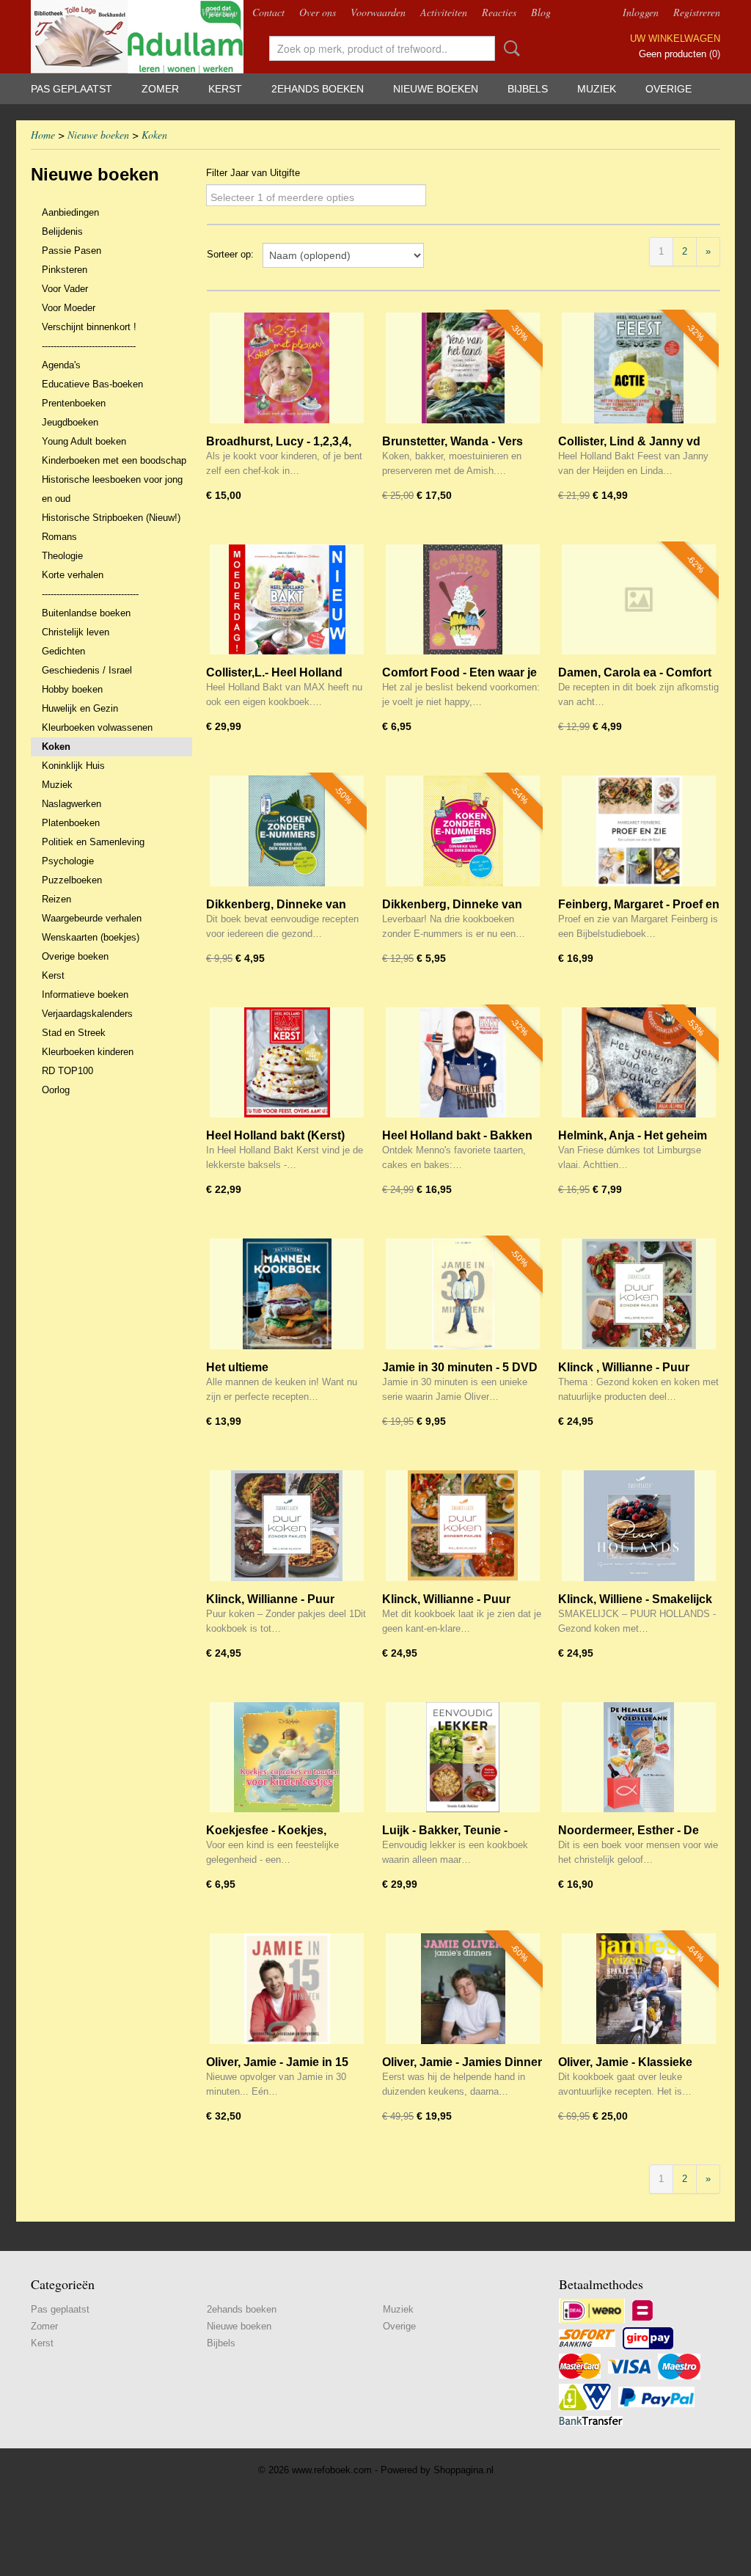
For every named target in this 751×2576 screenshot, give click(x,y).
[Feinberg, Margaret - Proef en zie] (639, 831)
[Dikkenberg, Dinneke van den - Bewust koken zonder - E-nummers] (287, 831)
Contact (268, 12)
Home (43, 135)
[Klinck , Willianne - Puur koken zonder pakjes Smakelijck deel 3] (639, 1294)
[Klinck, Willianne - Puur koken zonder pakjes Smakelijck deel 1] (287, 1526)
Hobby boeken (72, 689)
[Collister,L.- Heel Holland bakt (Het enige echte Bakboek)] (287, 600)
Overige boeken (75, 956)
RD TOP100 (67, 1071)
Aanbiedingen (70, 212)
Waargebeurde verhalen (92, 918)
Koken (154, 135)
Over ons (318, 12)
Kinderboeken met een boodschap (114, 460)
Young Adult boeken (84, 441)
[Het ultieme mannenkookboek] (287, 1294)
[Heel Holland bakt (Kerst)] (287, 1063)
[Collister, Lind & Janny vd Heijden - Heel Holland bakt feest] (639, 368)
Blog (541, 12)
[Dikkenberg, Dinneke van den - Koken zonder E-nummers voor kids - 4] (463, 831)
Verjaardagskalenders (87, 1014)
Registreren (697, 12)
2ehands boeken (318, 89)
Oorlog (56, 1090)
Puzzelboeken (72, 880)
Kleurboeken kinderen (88, 1052)
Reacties (499, 12)
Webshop (219, 12)
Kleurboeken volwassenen (97, 727)
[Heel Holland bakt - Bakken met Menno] (463, 1063)
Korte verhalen (73, 575)
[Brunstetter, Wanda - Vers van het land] (463, 368)
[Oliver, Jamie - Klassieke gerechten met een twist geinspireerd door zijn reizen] (639, 1989)
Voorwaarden (378, 12)
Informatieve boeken (85, 995)
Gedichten (63, 651)
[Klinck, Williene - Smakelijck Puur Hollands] (639, 1526)
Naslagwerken (72, 804)
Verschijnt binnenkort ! (89, 327)
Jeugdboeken (70, 422)
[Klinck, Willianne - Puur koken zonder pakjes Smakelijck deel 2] (463, 1526)
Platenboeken (71, 823)
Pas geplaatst (72, 89)
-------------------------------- (89, 346)
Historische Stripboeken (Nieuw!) (111, 518)
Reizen (56, 899)
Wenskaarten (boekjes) (91, 937)
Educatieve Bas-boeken (92, 384)
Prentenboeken (74, 403)
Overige (668, 89)
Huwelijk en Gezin (80, 708)
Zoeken (509, 48)
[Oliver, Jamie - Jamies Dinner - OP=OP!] (463, 1989)
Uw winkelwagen (675, 39)
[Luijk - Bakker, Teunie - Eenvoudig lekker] (463, 1758)
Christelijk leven (76, 632)
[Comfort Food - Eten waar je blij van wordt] (463, 600)
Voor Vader (65, 289)
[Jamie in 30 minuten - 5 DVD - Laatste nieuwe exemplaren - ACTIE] (463, 1294)
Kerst (225, 89)
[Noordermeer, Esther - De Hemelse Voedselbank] (639, 1758)
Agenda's (61, 365)
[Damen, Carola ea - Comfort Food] (639, 600)
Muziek (597, 89)
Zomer (160, 89)
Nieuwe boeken (436, 89)
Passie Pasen (72, 251)
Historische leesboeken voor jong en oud (112, 489)
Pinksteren (65, 270)
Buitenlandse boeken (86, 613)
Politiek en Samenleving (93, 842)
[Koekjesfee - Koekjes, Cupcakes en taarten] (287, 1758)
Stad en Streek (74, 1033)
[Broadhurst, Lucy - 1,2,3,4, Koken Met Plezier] (287, 368)
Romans (59, 537)
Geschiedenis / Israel (87, 670)
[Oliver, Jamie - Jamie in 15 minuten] (287, 1989)
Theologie (62, 556)
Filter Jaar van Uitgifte (253, 173)
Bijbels (528, 89)
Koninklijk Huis (73, 766)
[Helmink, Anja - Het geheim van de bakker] (639, 1063)
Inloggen (641, 12)
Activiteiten (444, 12)
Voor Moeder (69, 308)
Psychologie (68, 861)
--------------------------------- (90, 594)
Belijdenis (62, 231)
